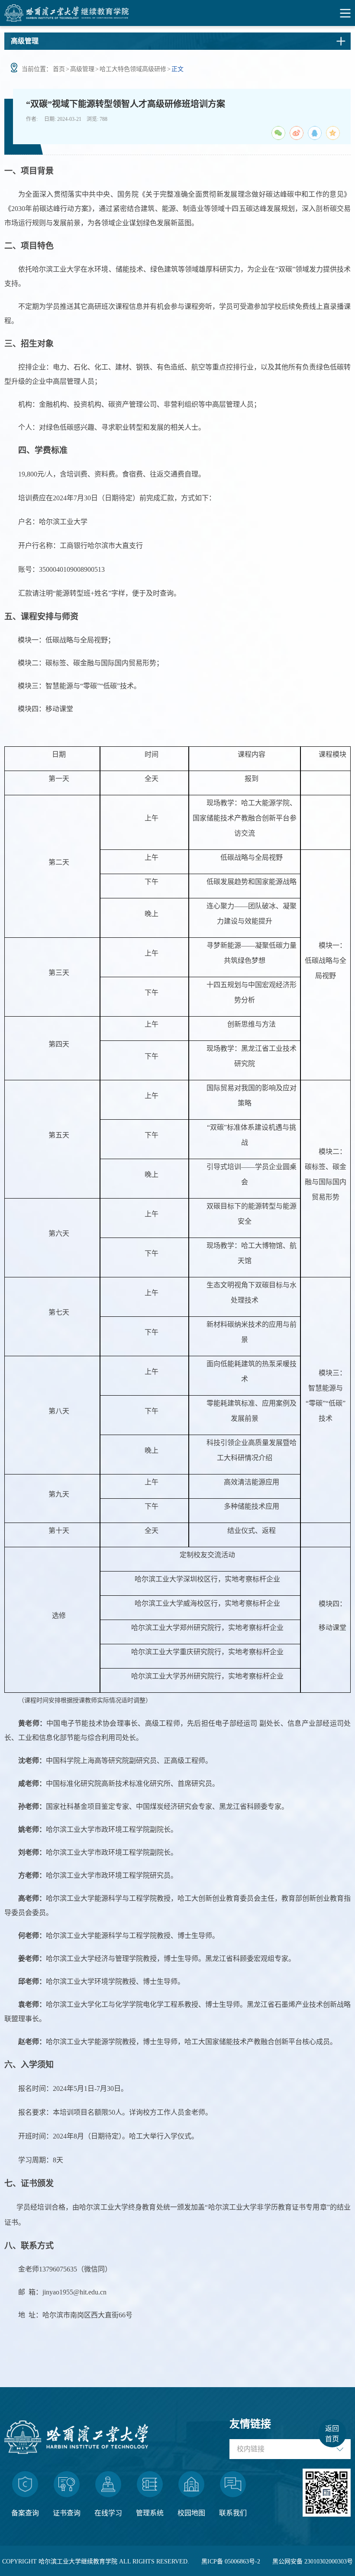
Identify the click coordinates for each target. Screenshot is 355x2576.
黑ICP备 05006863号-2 (231, 2561)
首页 (59, 69)
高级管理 (82, 69)
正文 (177, 69)
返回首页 (332, 2434)
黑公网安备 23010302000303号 (313, 2561)
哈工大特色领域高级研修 (133, 69)
